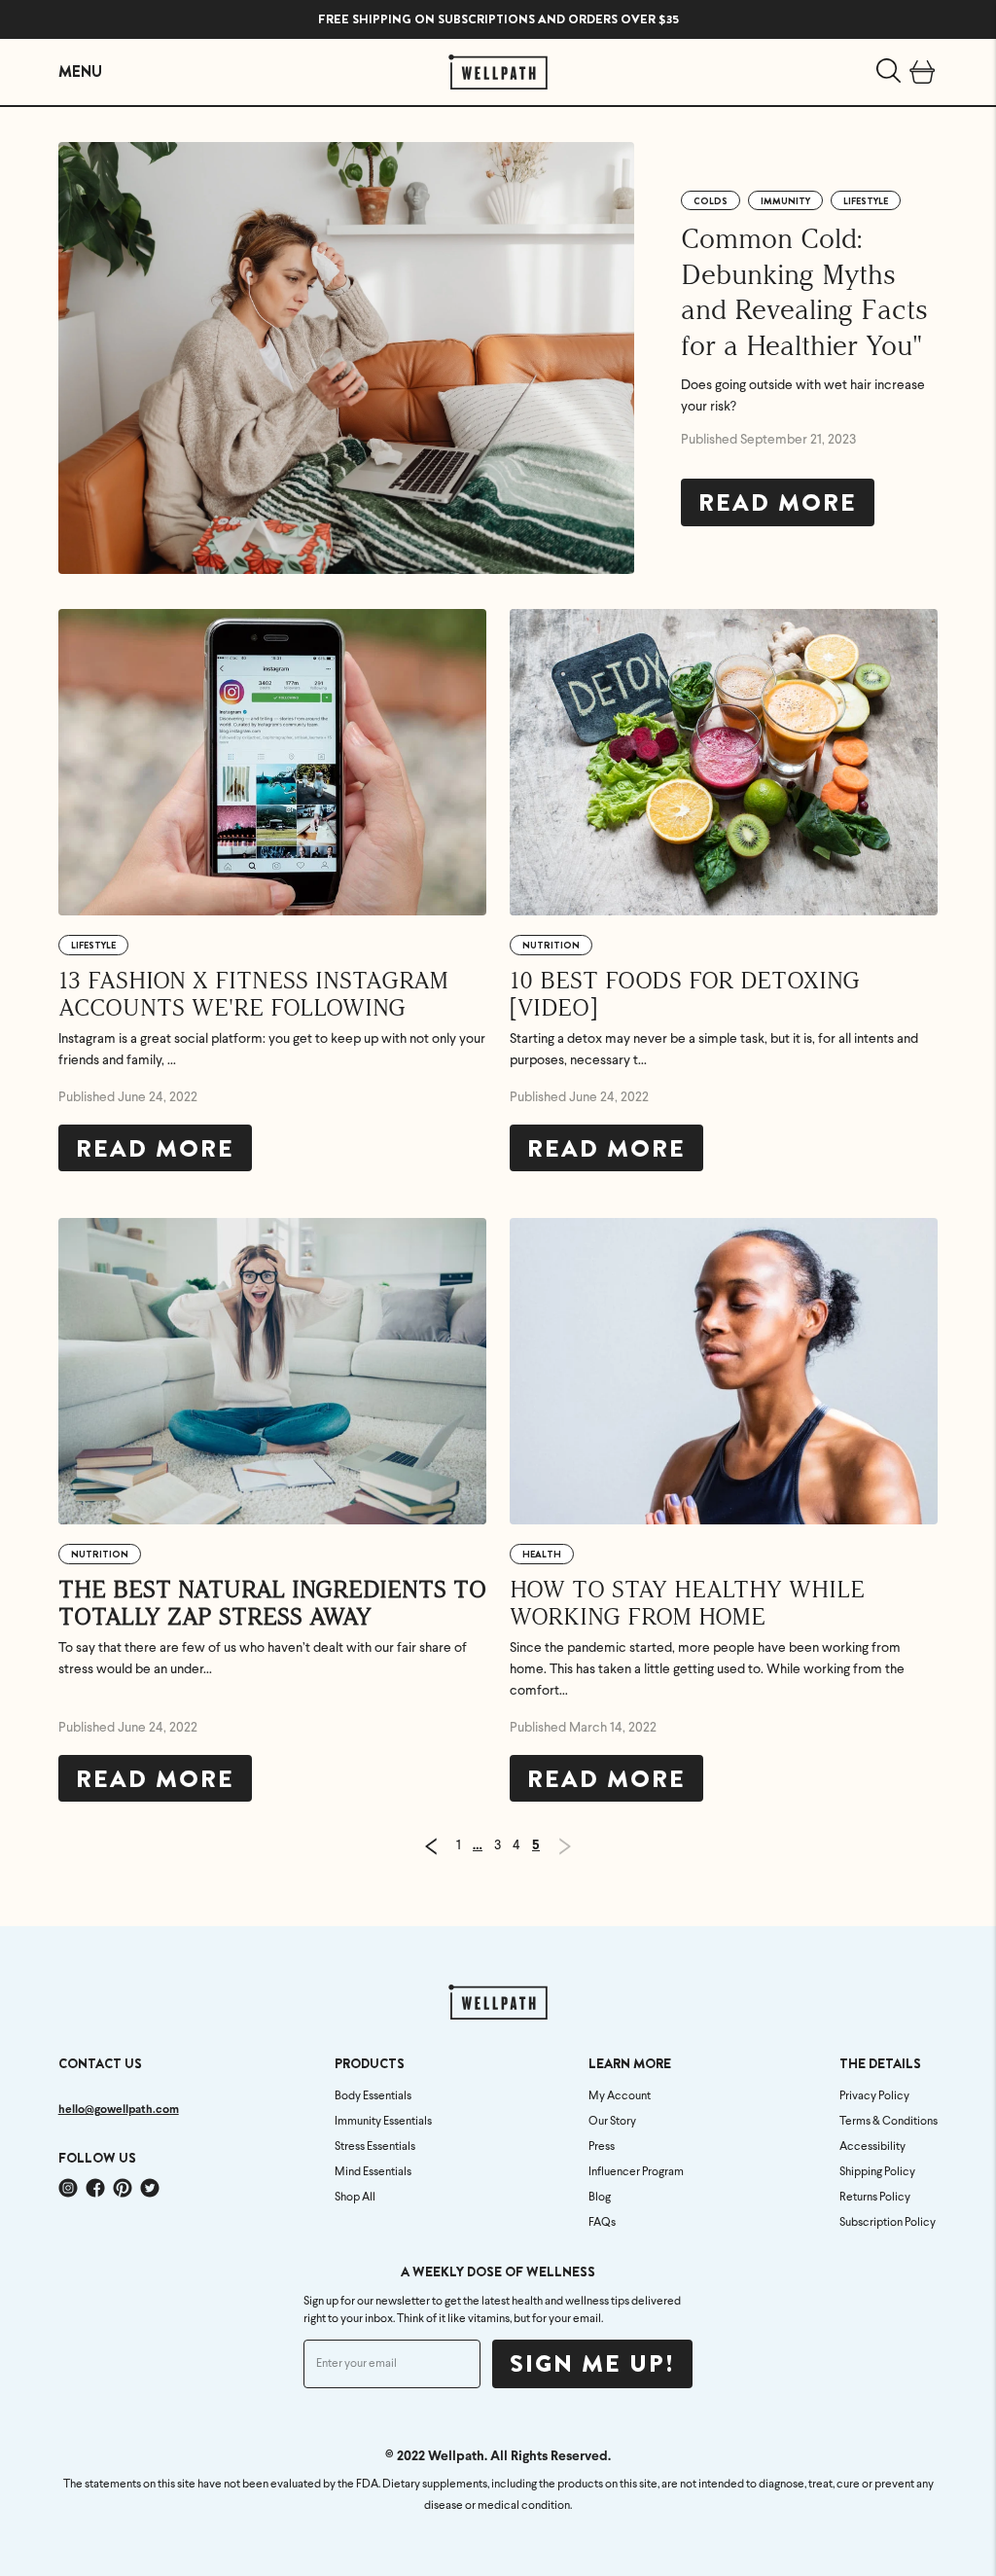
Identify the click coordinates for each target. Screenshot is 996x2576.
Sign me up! (592, 2364)
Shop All (355, 2198)
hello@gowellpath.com (119, 2110)
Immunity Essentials (383, 2122)
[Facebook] (95, 2188)
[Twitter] (150, 2188)
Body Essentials (373, 2096)
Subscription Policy (888, 2223)
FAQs (602, 2223)
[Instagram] (68, 2188)
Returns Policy (875, 2198)
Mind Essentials (373, 2172)
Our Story (612, 2122)
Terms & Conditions (889, 2122)
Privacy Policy (874, 2096)
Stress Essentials (375, 2147)
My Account (620, 2096)
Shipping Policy (877, 2172)
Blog (600, 2198)
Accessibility (872, 2147)
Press (602, 2147)
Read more (778, 503)
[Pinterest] (123, 2188)
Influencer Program (636, 2172)
